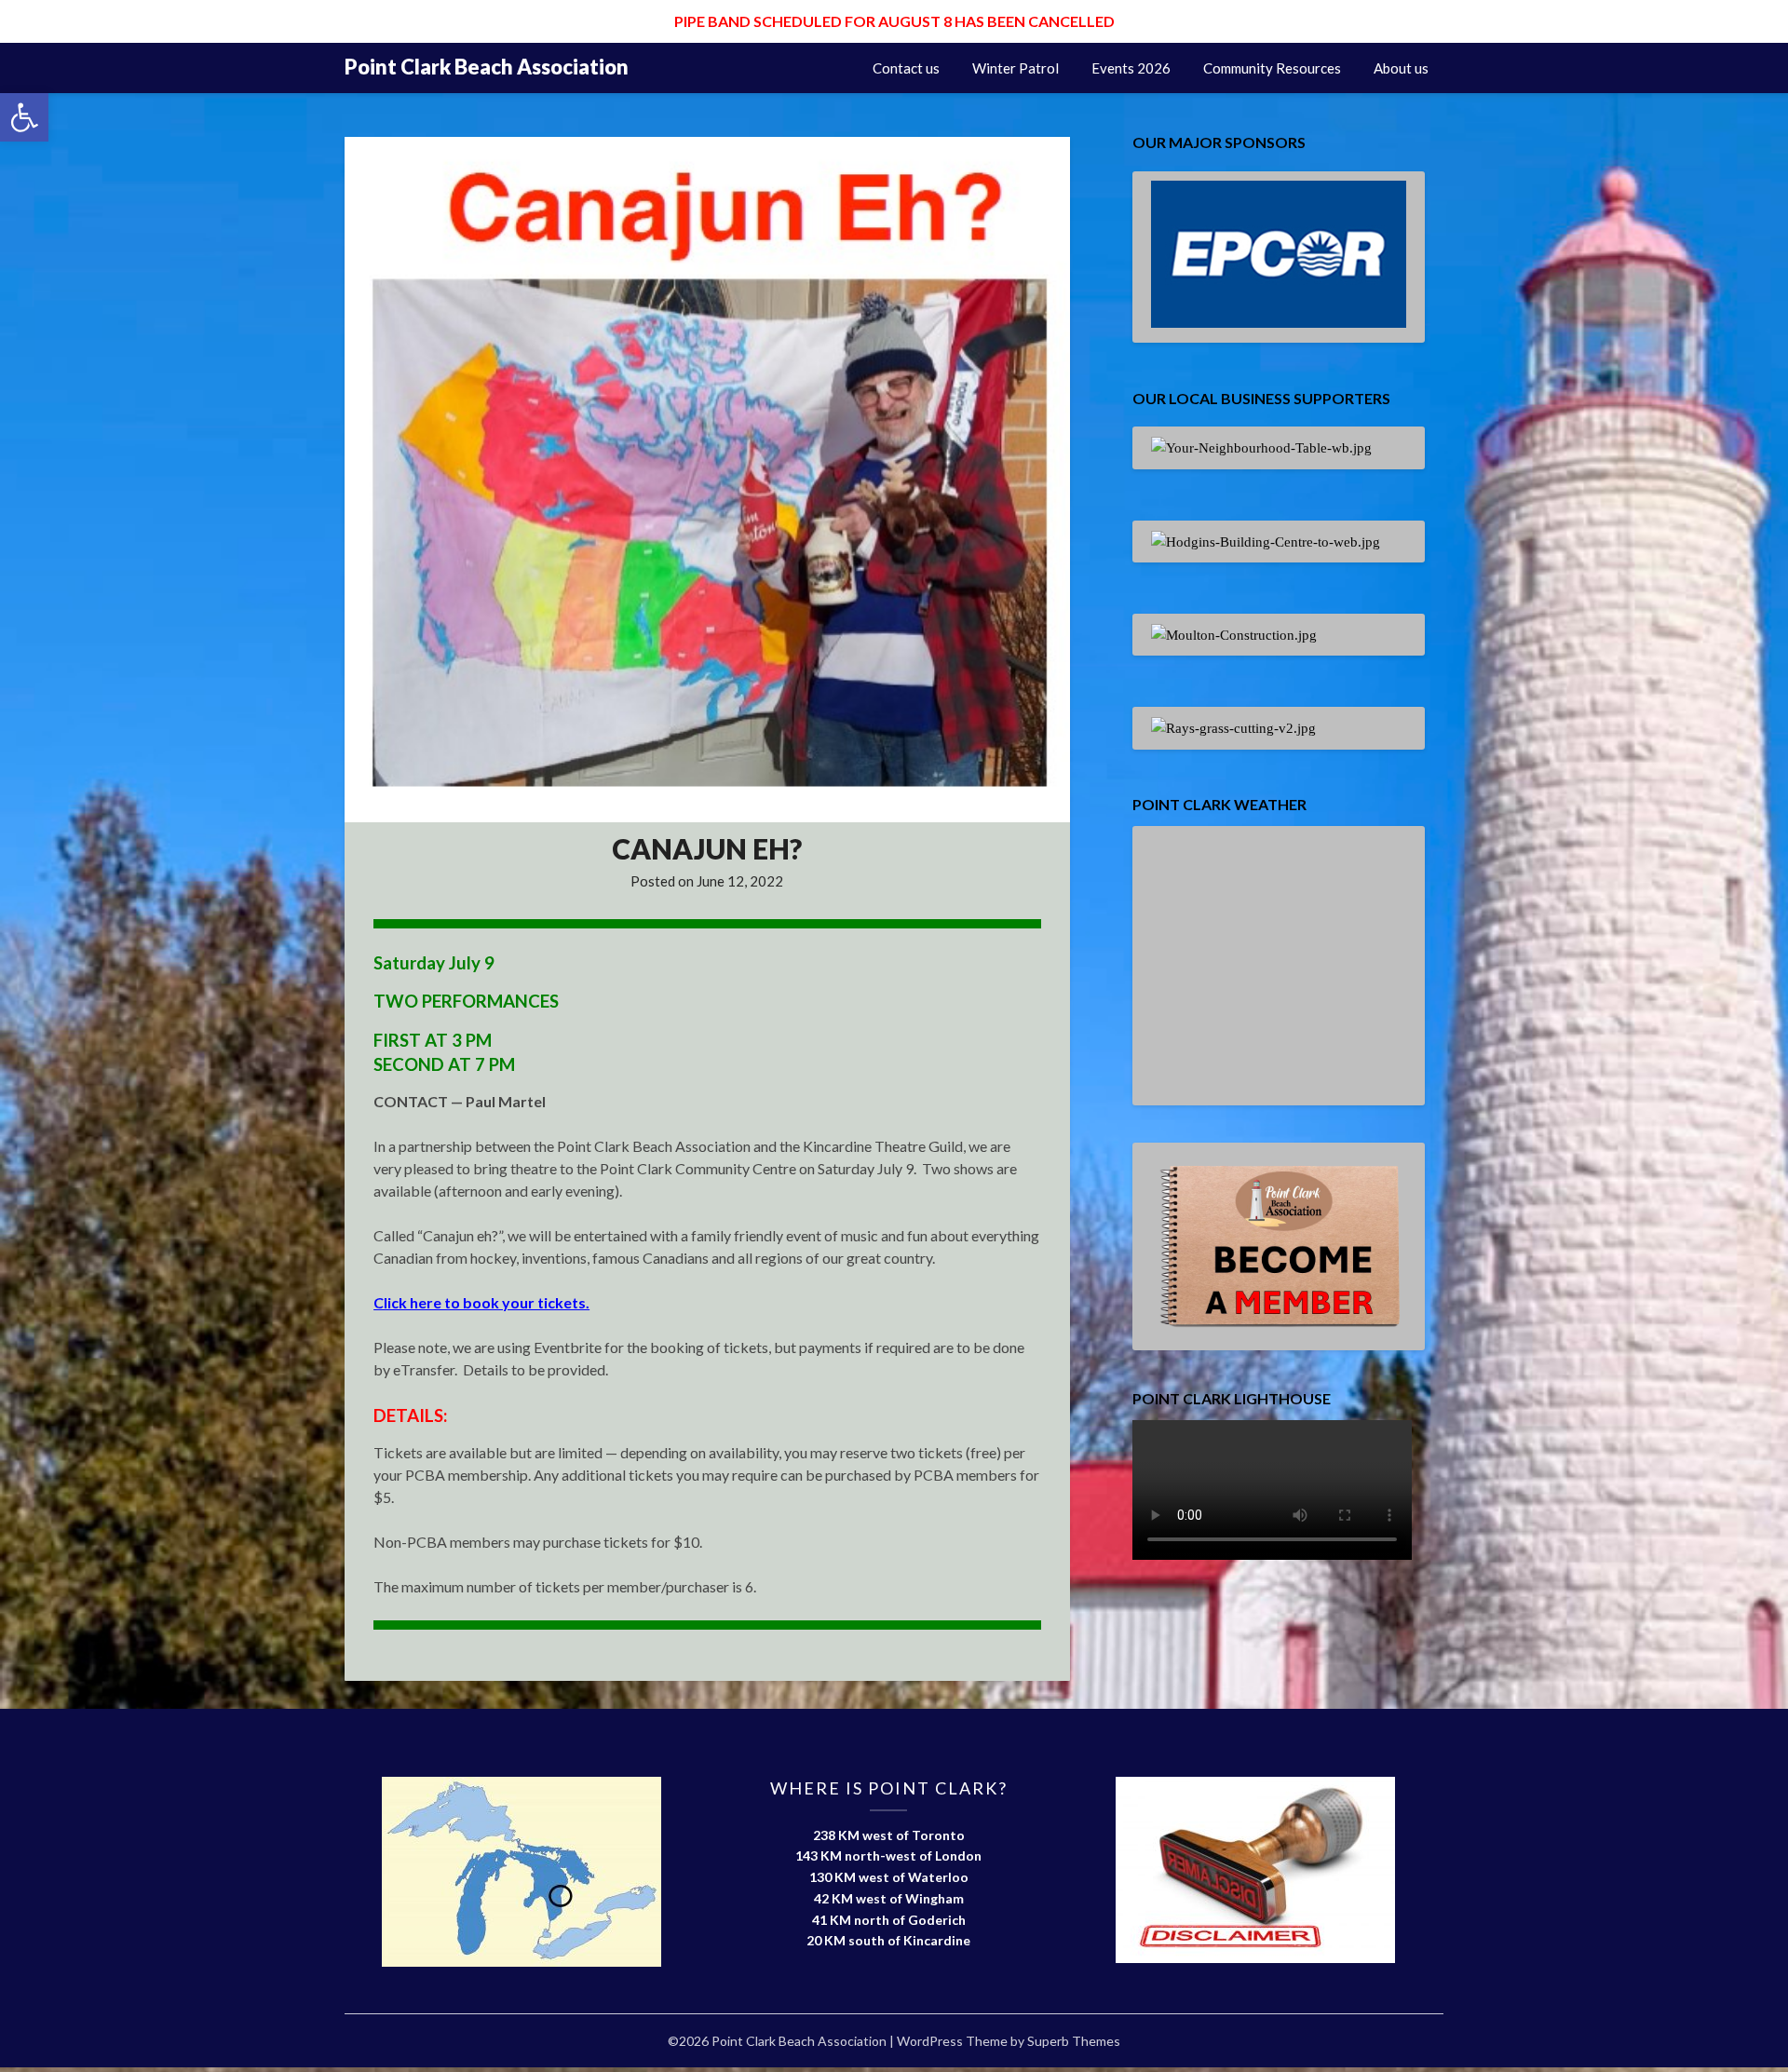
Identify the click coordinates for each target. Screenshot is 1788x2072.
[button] (24, 117)
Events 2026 (1131, 68)
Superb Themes (1074, 2041)
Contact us (906, 68)
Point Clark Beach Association (487, 67)
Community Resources (1272, 68)
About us (1401, 68)
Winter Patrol (1016, 68)
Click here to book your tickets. (481, 1302)
